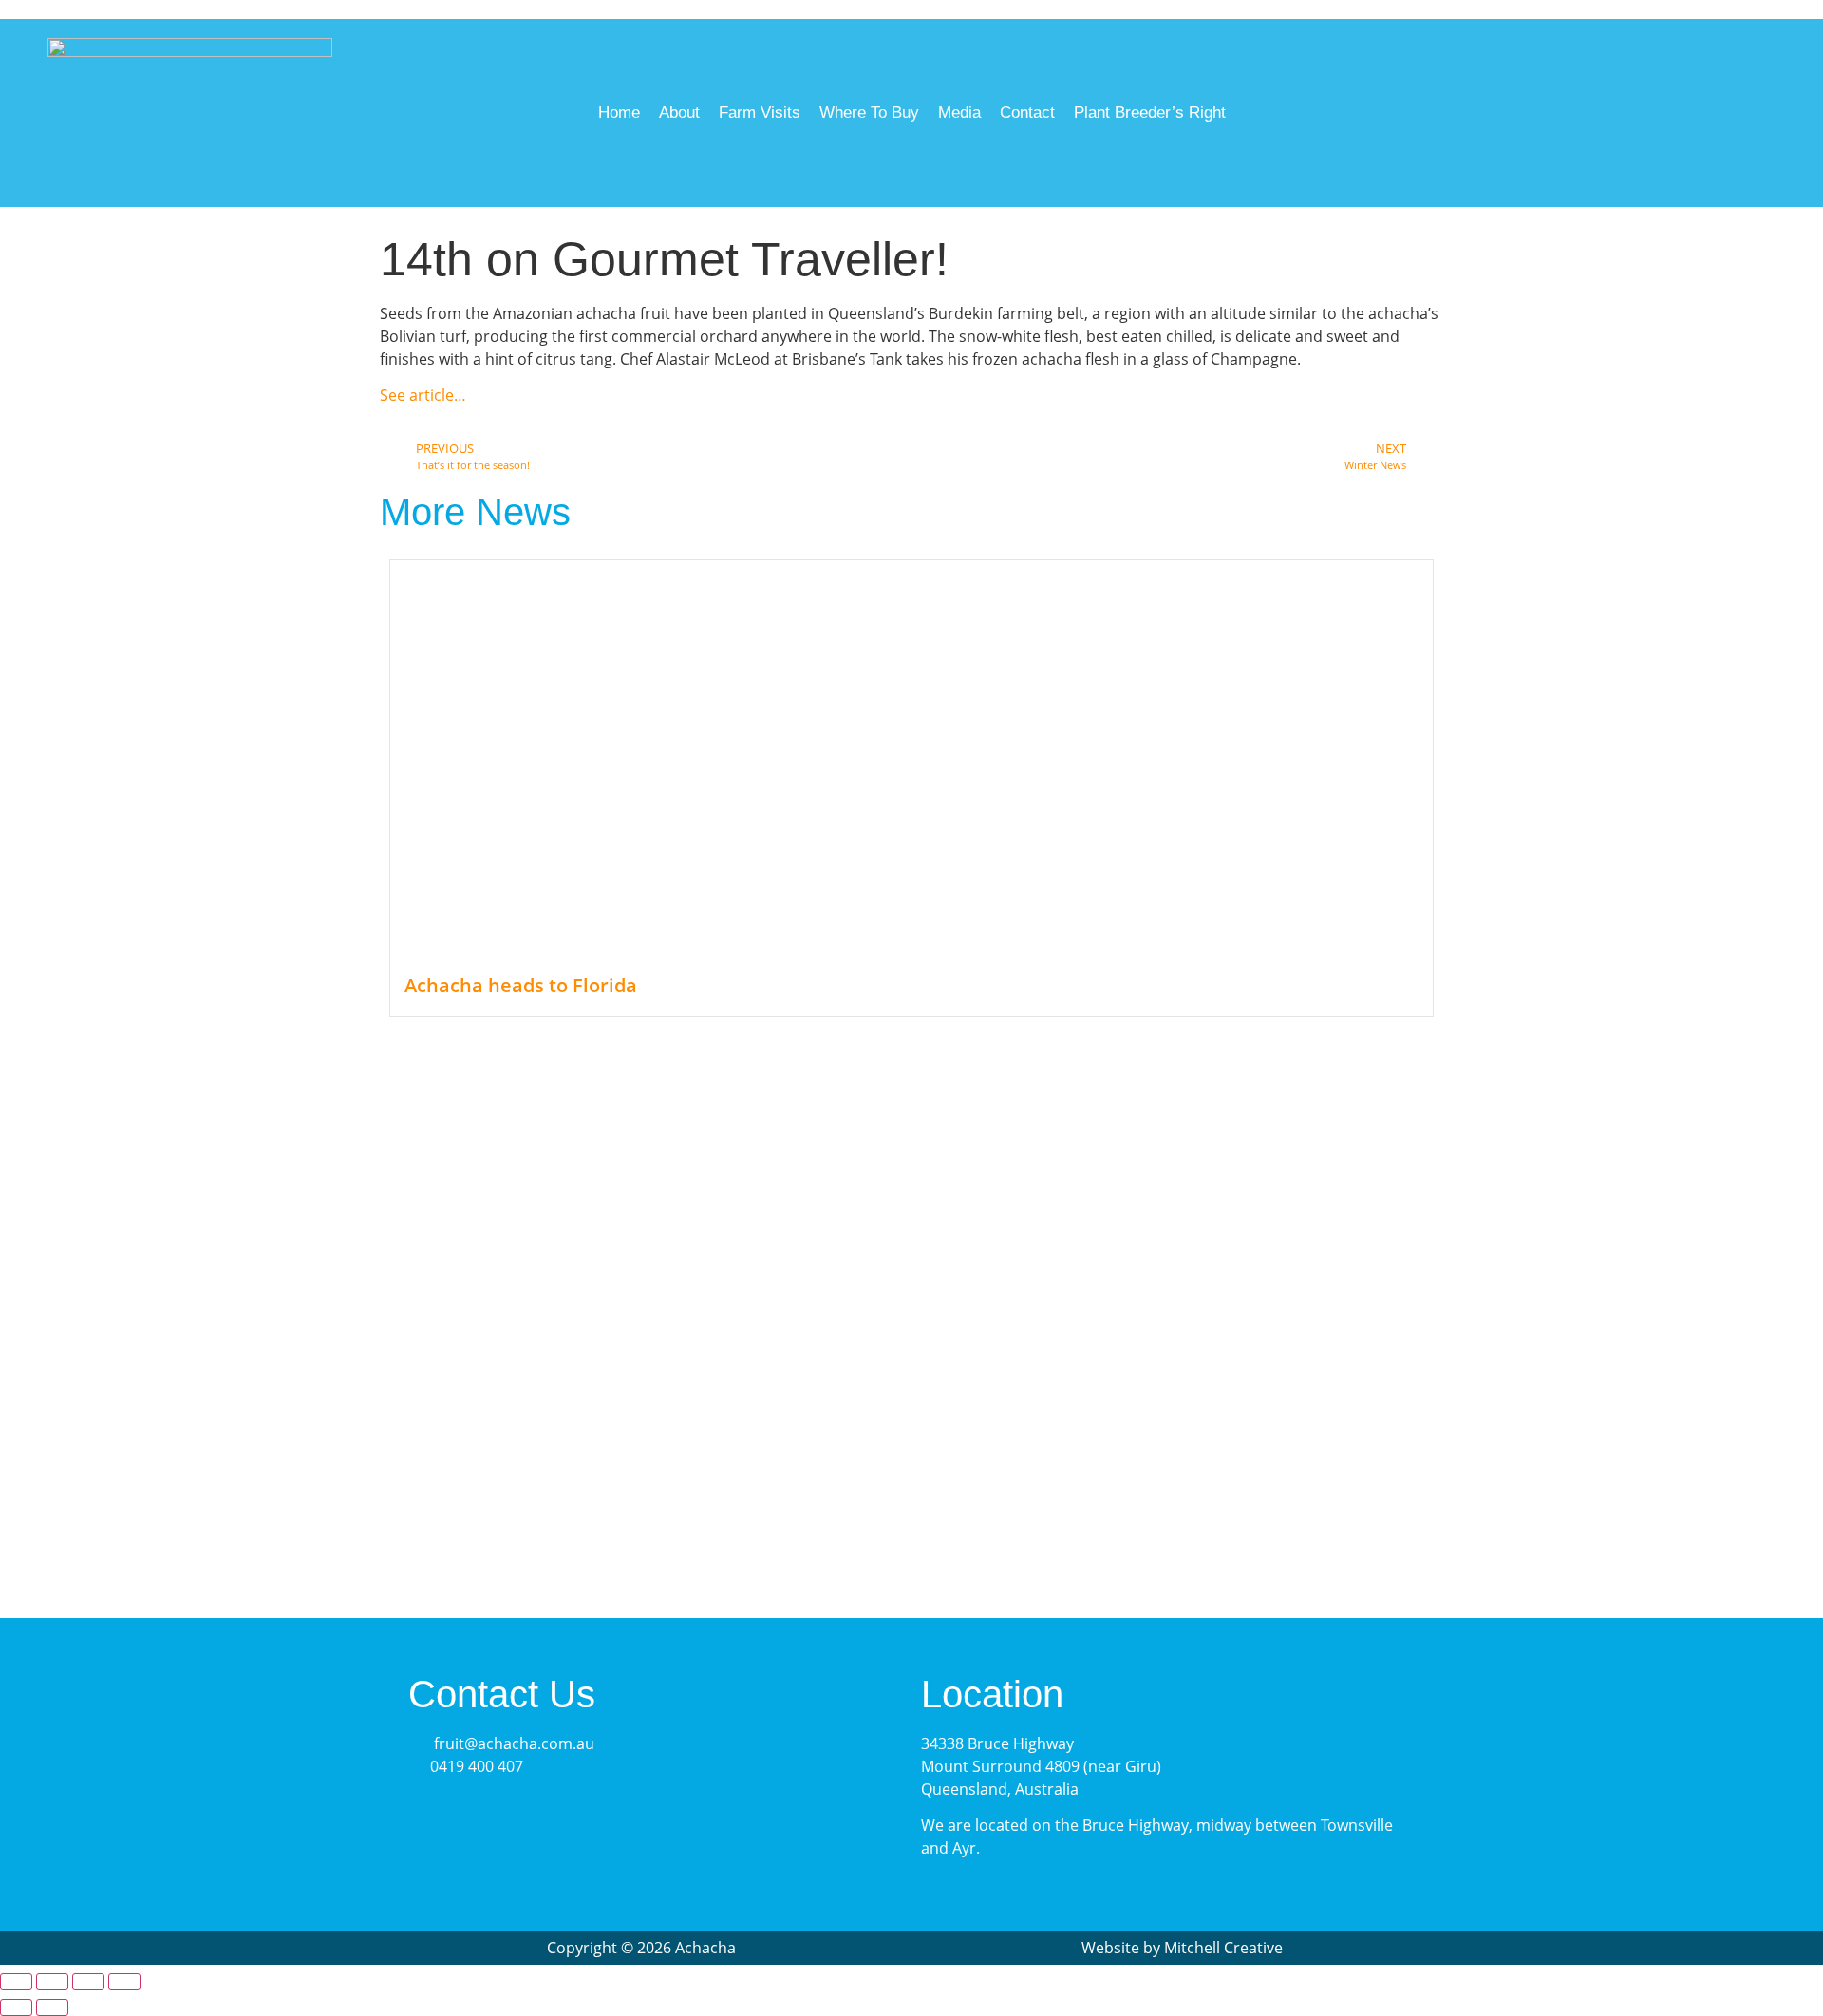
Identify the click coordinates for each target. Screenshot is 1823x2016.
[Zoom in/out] (16, 1982)
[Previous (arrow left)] (16, 2007)
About (679, 113)
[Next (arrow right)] (52, 2007)
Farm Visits (760, 113)
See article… (423, 395)
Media (959, 113)
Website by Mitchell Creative (1182, 1948)
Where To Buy (869, 113)
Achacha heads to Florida (521, 985)
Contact (1027, 113)
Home (619, 113)
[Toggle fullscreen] (52, 1982)
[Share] (88, 1982)
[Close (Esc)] (124, 1982)
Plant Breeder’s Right (1150, 113)
